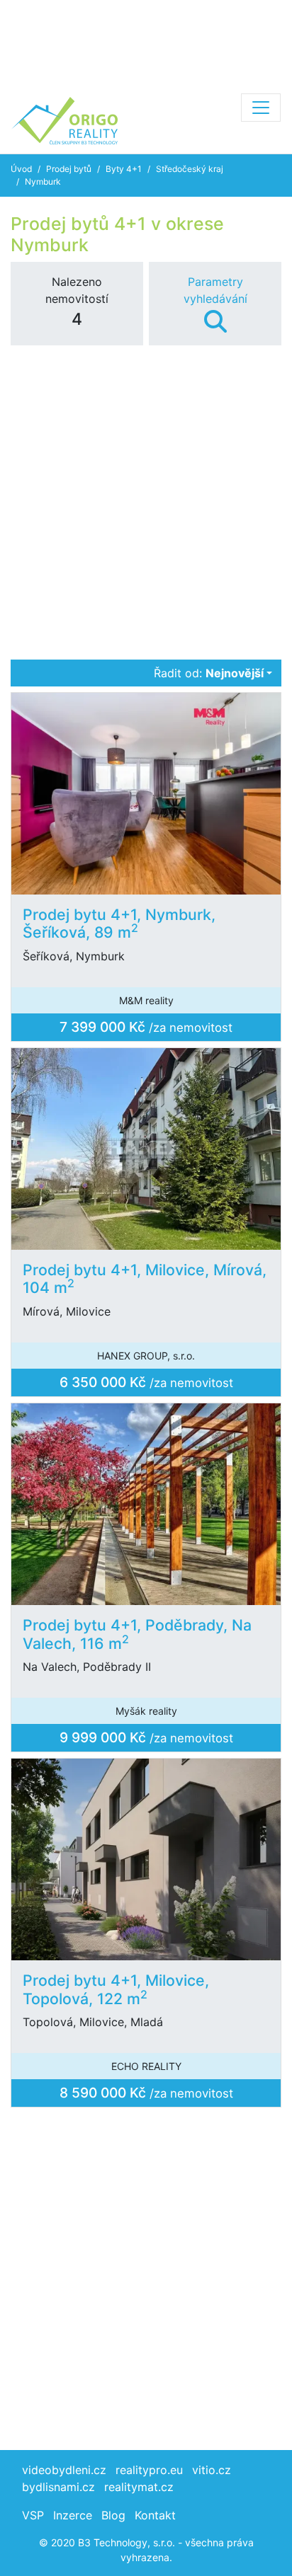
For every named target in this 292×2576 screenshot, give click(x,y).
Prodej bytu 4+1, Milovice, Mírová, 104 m (145, 1279)
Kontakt (155, 2515)
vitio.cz (212, 2470)
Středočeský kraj (190, 169)
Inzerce (73, 2515)
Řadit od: (209, 673)
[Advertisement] (146, 42)
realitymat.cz (139, 2487)
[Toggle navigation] (261, 108)
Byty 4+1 (124, 169)
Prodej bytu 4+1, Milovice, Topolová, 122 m (116, 1989)
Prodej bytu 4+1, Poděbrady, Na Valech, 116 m (137, 1634)
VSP (33, 2515)
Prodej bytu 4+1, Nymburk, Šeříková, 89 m (119, 924)
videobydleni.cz (64, 2470)
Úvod (21, 169)
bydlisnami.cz (58, 2487)
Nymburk (43, 182)
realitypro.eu (149, 2470)
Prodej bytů (69, 169)
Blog (113, 2515)
